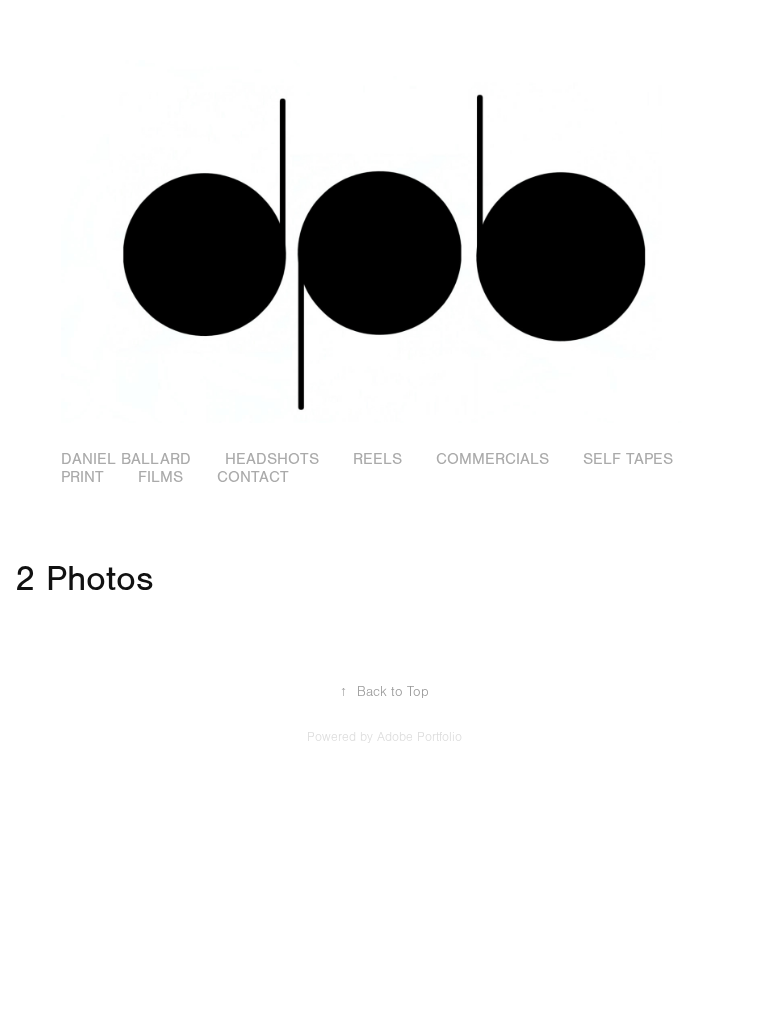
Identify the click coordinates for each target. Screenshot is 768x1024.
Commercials (492, 459)
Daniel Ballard (126, 459)
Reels (377, 459)
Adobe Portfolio (419, 737)
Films (160, 477)
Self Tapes (628, 459)
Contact (253, 477)
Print (82, 477)
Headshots (272, 459)
